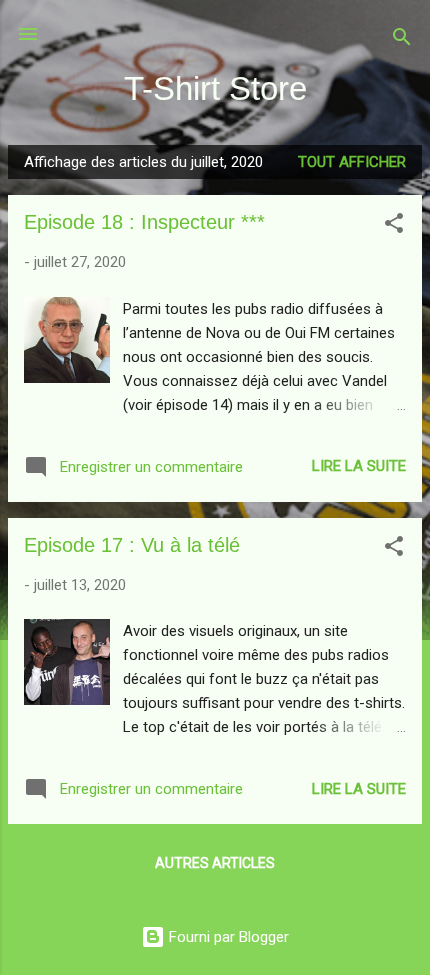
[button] (394, 226)
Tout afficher (352, 162)
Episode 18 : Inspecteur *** (144, 222)
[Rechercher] (402, 40)
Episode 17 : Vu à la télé (132, 545)
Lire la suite (359, 466)
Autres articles (215, 863)
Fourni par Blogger (227, 937)
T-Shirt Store (215, 88)
